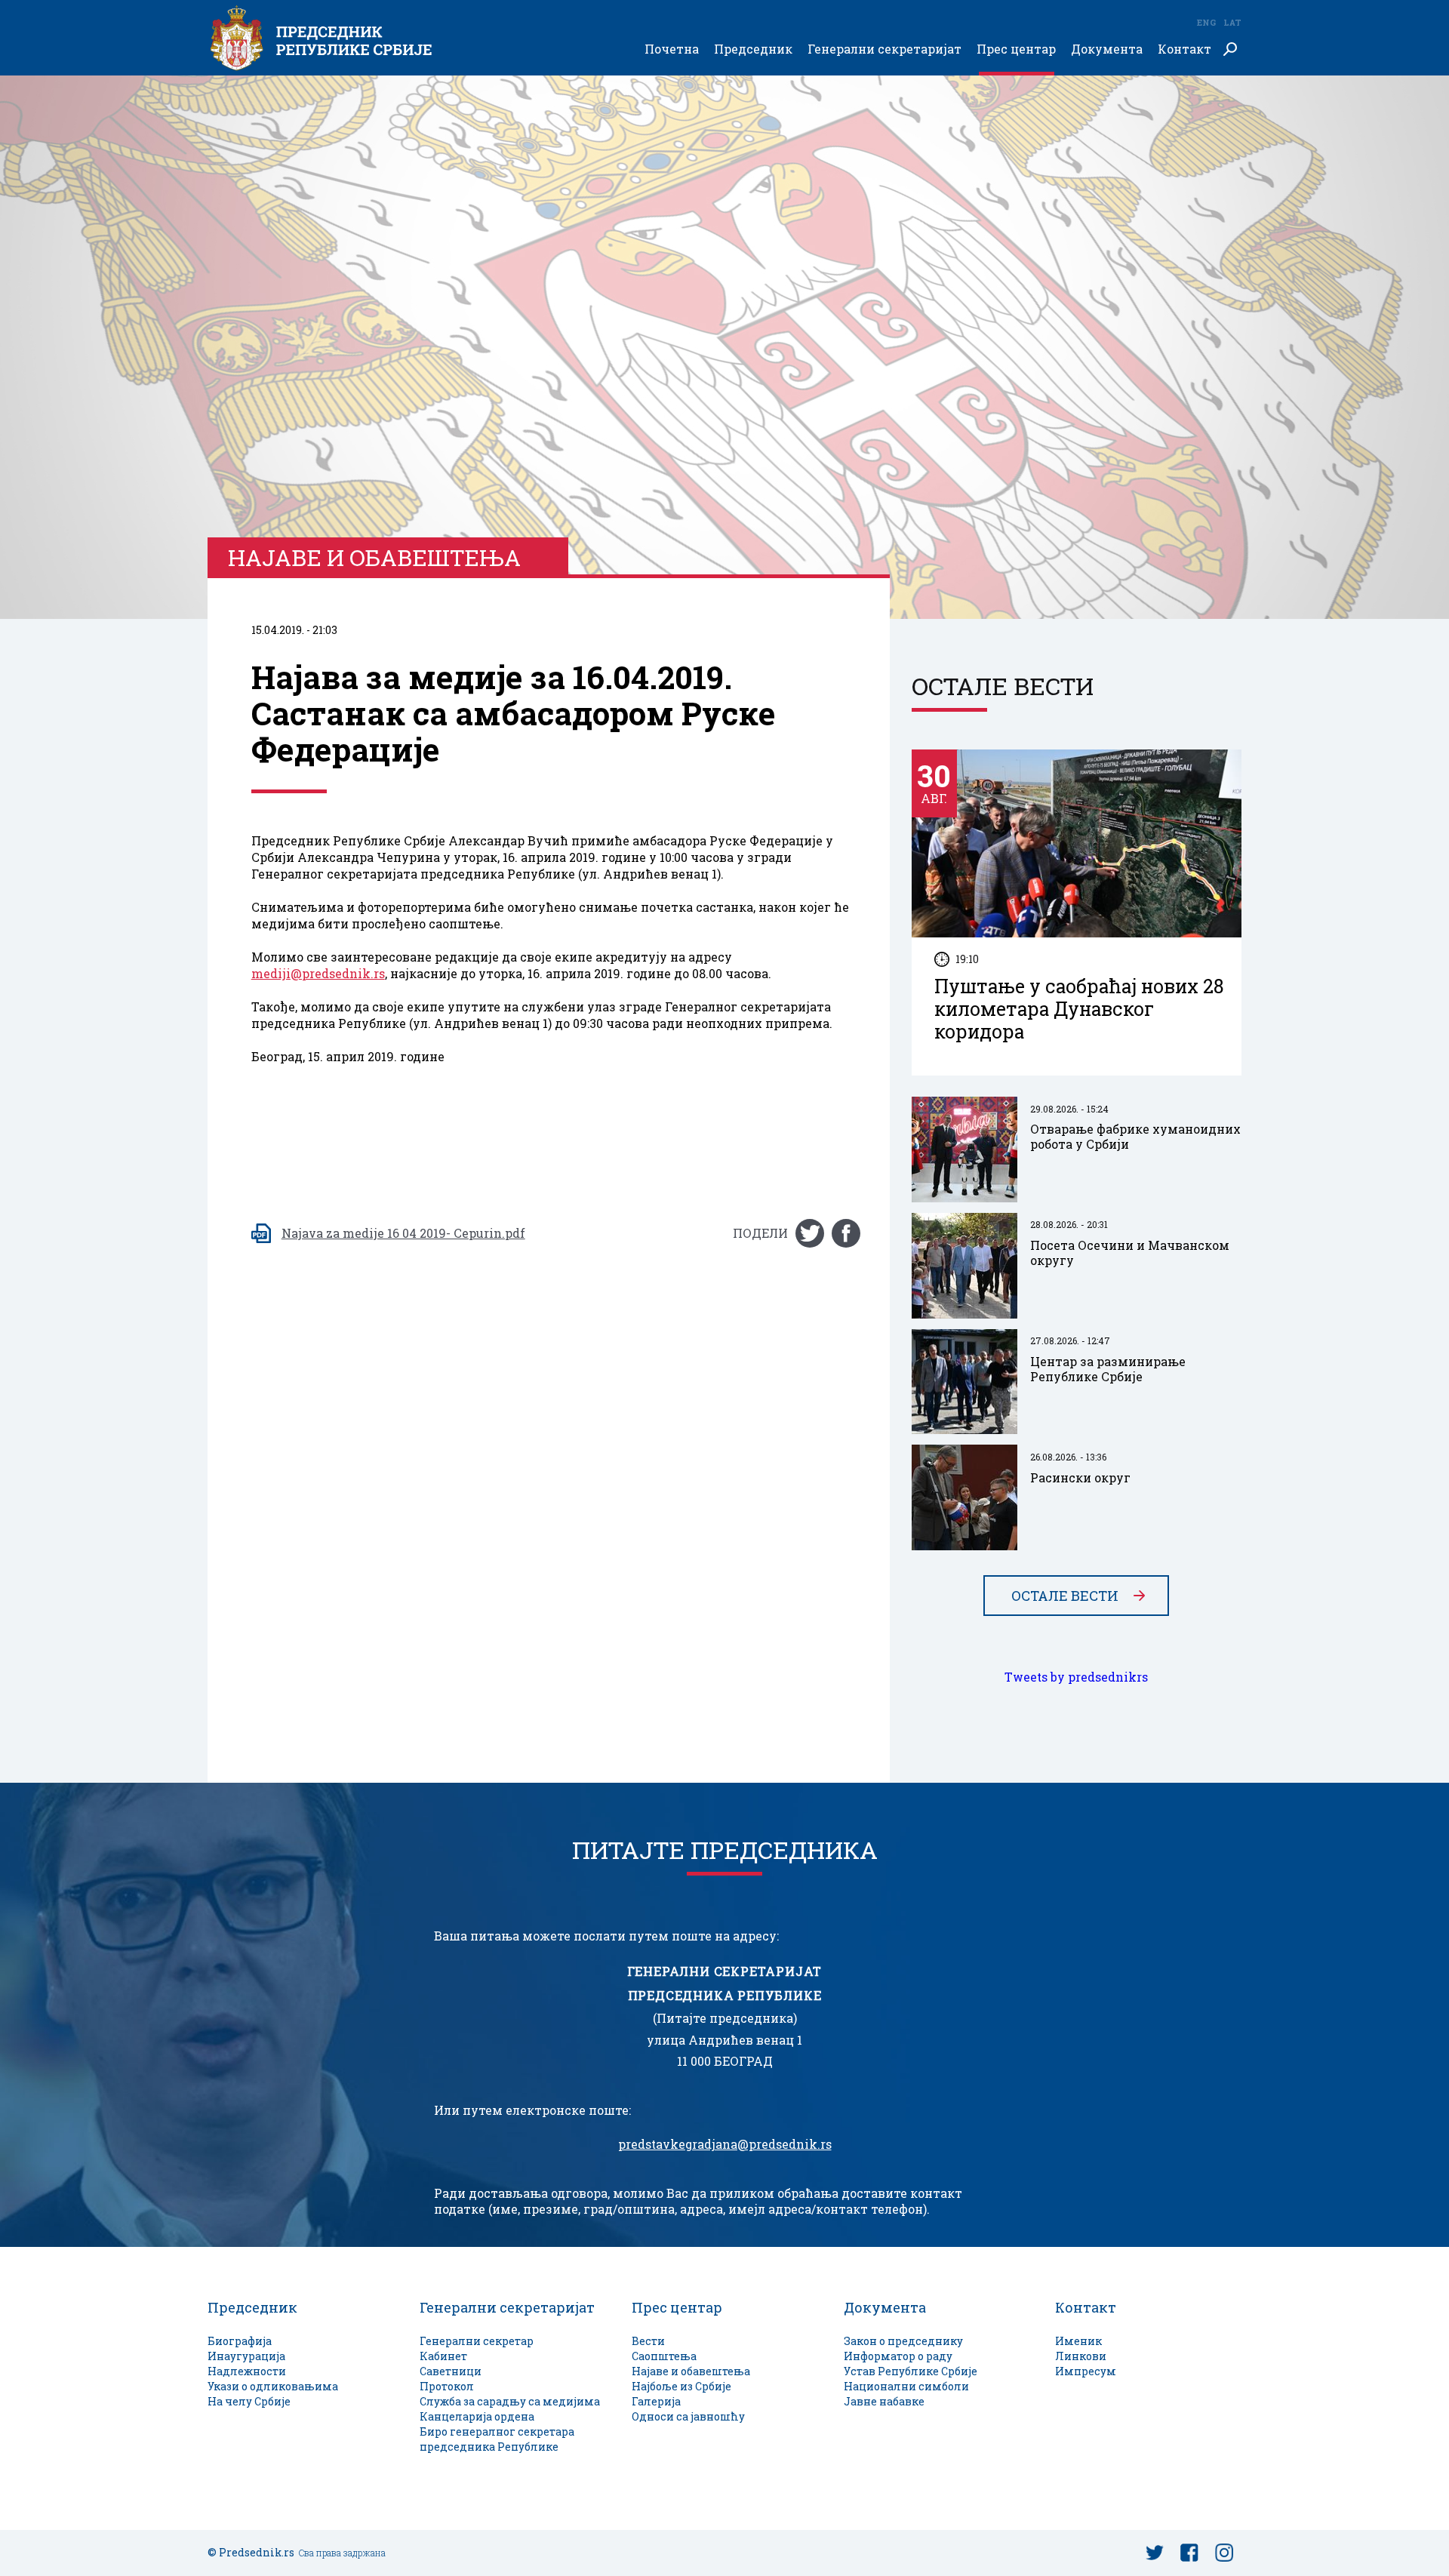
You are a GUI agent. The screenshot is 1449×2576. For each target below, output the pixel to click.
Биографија (240, 2341)
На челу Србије (249, 2401)
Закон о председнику (903, 2341)
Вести (648, 2341)
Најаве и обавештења (691, 2371)
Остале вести (1065, 1596)
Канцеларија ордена (477, 2416)
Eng (1206, 22)
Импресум (1086, 2371)
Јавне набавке (884, 2401)
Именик (1078, 2341)
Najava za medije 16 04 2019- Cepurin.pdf (403, 1233)
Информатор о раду (898, 2356)
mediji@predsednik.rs (318, 974)
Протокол (447, 2386)
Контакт (1184, 49)
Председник (753, 49)
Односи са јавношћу (688, 2416)
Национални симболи (906, 2386)
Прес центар (1016, 49)
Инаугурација (246, 2356)
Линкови (1081, 2356)
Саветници (451, 2371)
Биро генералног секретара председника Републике (497, 2439)
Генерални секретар (477, 2341)
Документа (1107, 49)
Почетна (672, 49)
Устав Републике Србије (911, 2371)
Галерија (656, 2401)
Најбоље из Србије (681, 2386)
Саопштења (664, 2356)
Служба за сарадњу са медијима (510, 2401)
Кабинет (443, 2356)
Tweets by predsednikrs (1076, 1677)
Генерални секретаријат (884, 49)
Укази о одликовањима (273, 2386)
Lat (1232, 22)
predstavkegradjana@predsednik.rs (725, 2144)
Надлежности (247, 2371)
